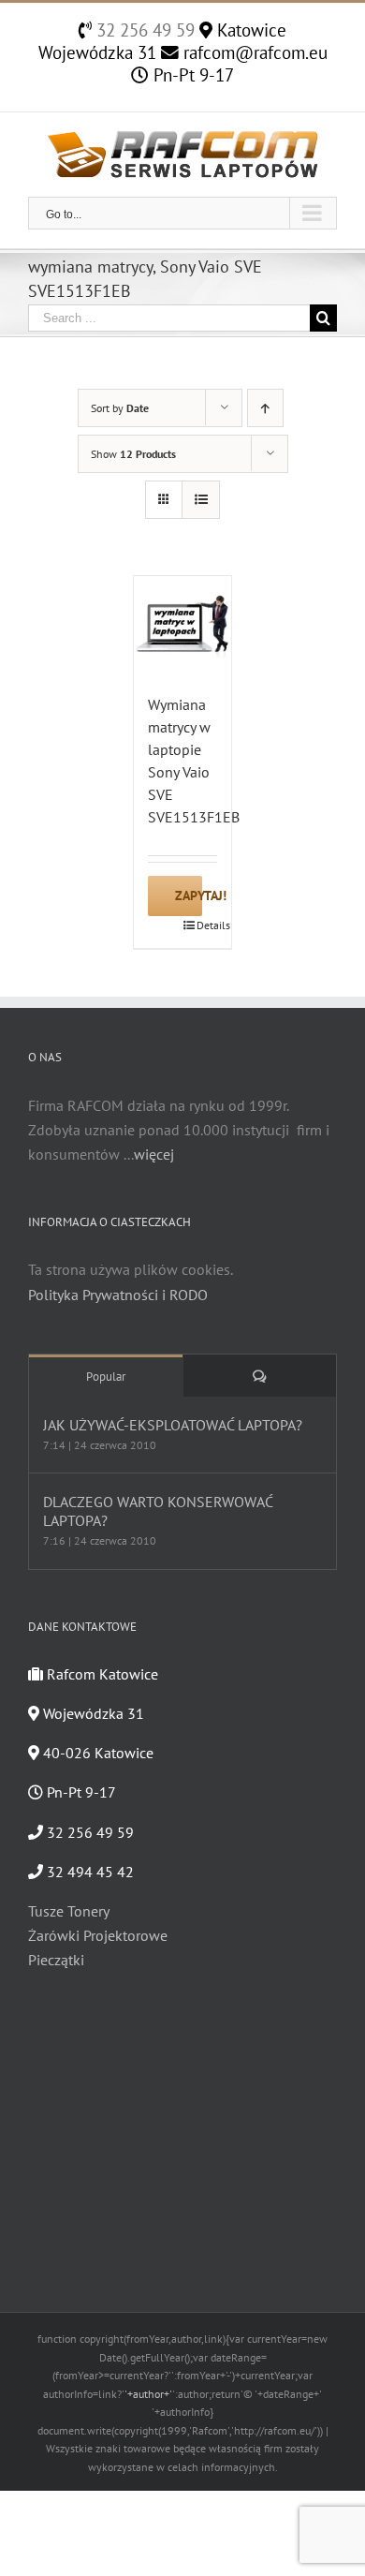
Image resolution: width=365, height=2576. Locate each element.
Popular (106, 1377)
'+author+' (148, 2394)
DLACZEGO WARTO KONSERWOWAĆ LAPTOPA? (158, 1511)
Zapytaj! (189, 896)
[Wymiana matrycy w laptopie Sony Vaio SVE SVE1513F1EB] (183, 625)
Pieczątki (56, 1960)
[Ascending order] (265, 408)
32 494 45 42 (88, 1872)
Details (207, 925)
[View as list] (201, 500)
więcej (154, 1154)
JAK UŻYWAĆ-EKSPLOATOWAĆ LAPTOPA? (173, 1425)
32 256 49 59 (143, 30)
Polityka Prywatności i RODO (118, 1295)
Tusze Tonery (69, 1911)
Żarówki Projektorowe (98, 1935)
